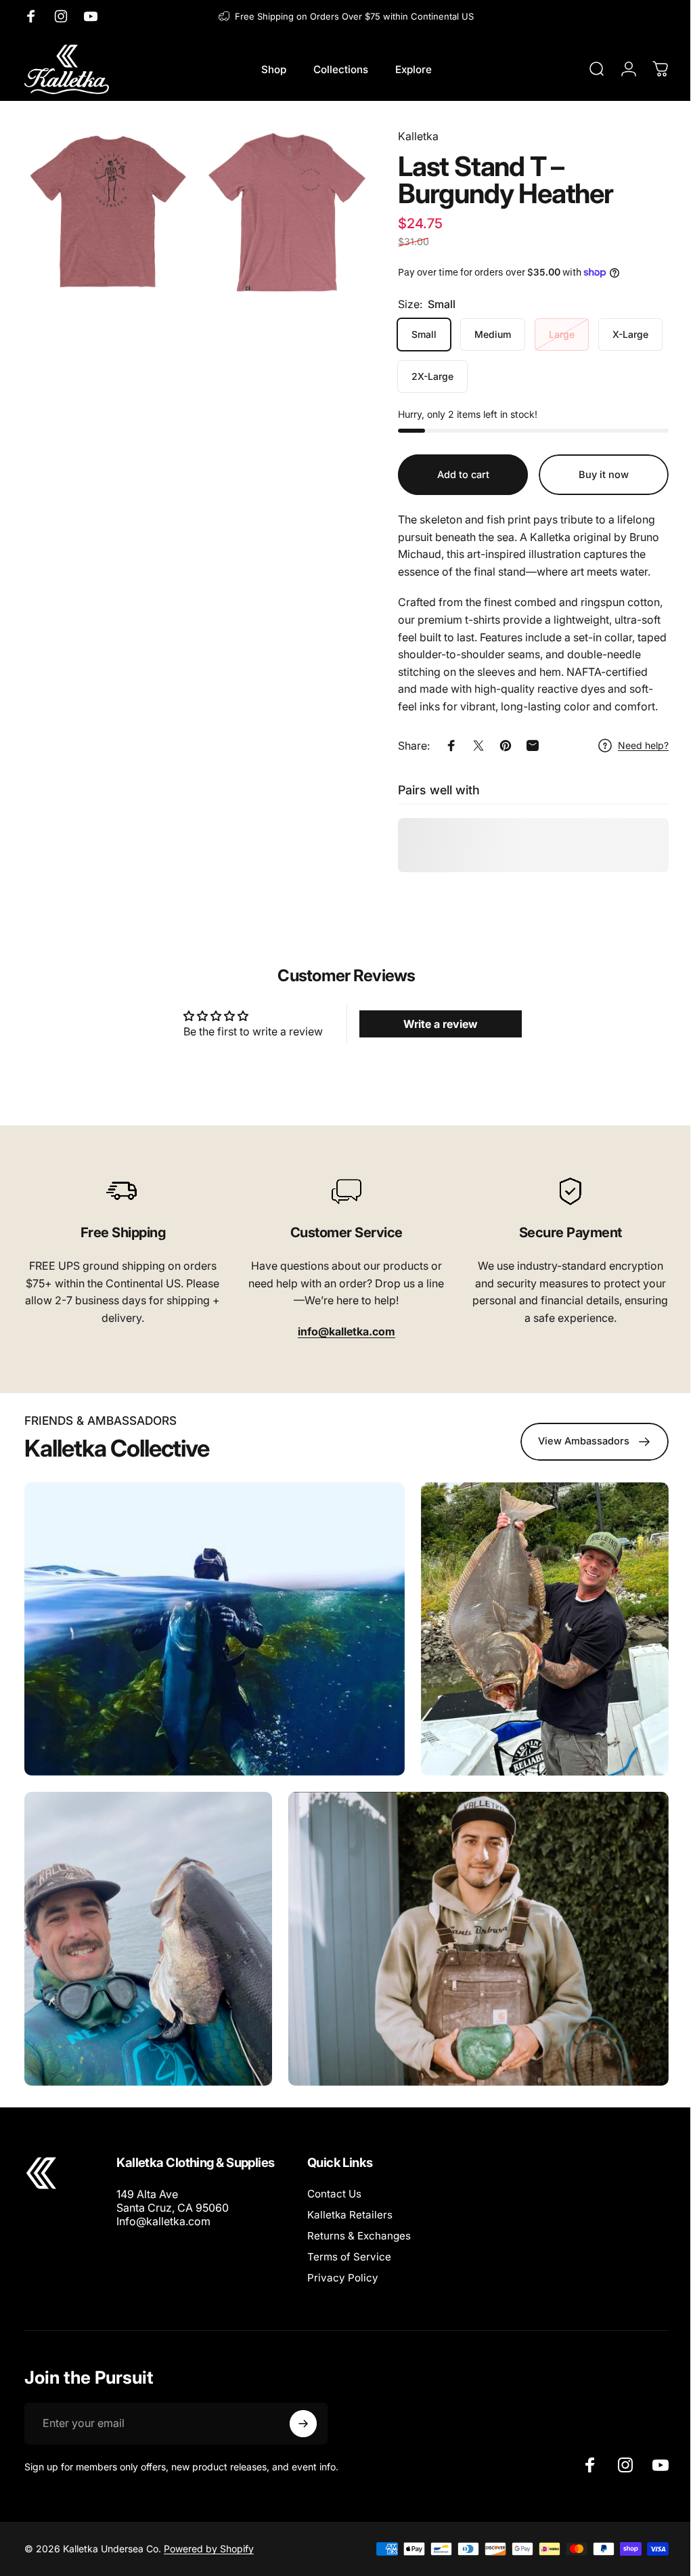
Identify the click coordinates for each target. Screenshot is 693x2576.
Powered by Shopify (209, 2549)
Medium (483, 334)
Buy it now (594, 475)
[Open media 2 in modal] (280, 210)
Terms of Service (349, 2257)
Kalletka (408, 136)
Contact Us (334, 2194)
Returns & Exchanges (359, 2236)
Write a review (434, 1024)
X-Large (620, 334)
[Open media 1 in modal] (106, 210)
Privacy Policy (343, 2278)
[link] (121, 1191)
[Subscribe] (303, 2424)
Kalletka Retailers (350, 2215)
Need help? (633, 745)
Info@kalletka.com (163, 2221)
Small (414, 334)
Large (552, 334)
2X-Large (422, 376)
